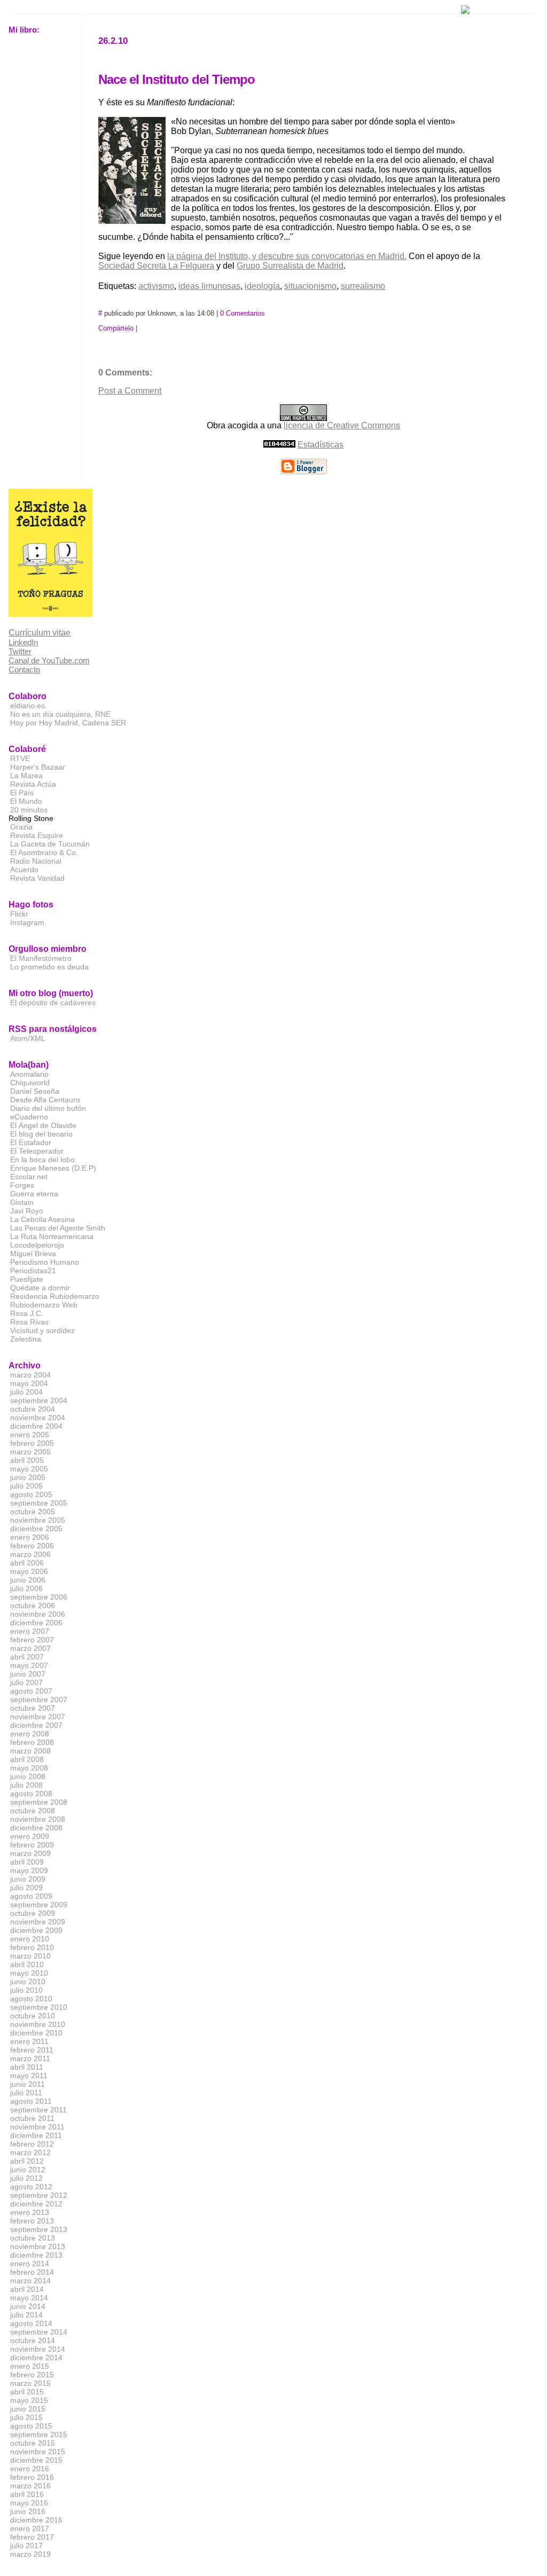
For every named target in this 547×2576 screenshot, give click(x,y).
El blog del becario (41, 1134)
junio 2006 (28, 1580)
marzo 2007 (30, 1648)
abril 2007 (27, 1657)
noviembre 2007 (38, 1717)
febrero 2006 (32, 1546)
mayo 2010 (29, 1973)
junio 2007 (28, 1674)
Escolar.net (29, 1177)
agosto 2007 (31, 1691)
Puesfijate (27, 1279)
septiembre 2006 (39, 1597)
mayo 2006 (29, 1571)
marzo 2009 (30, 1853)
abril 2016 (27, 2494)
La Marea (26, 776)
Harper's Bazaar (38, 767)
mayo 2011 (29, 2076)
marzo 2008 (30, 1751)
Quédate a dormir (40, 1288)
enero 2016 (30, 2469)
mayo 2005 (29, 1469)
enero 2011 (29, 2041)
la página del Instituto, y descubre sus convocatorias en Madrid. (287, 256)
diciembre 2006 (36, 1623)
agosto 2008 (31, 1794)
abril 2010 (27, 1964)
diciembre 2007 (36, 1725)
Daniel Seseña (35, 1091)
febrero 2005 (32, 1443)
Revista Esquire (37, 835)
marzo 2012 (30, 2152)
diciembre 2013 (36, 2255)
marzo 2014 (30, 2281)
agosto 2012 (31, 2187)
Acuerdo (24, 870)
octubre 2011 (32, 2118)
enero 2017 (30, 2528)
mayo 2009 (29, 1870)
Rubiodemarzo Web (44, 1305)
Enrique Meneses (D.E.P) (53, 1168)
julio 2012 (26, 2178)
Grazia (21, 827)
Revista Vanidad (37, 878)
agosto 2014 (31, 2323)
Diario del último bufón (48, 1108)
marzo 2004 (30, 1375)
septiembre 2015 (39, 2434)
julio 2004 (26, 1392)
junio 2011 (28, 2084)
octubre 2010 (33, 2016)
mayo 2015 (29, 2400)
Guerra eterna (34, 1194)
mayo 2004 (29, 1383)
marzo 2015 (30, 2383)
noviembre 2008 (38, 1819)
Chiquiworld (30, 1083)
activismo (156, 286)
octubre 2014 (33, 2340)
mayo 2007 (29, 1665)
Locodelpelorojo (37, 1245)
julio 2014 (26, 2315)
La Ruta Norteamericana (52, 1236)
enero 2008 (30, 1734)
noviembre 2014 (38, 2349)
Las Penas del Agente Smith (58, 1228)
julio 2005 (26, 1486)
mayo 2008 (29, 1768)
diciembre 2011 (36, 2135)
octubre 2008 (33, 1811)
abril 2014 (27, 2289)
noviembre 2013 (38, 2246)
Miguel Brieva (33, 1254)
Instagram (27, 922)
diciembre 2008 (36, 1828)
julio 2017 (26, 2546)
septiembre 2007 (39, 1700)
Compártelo (116, 328)
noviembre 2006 (38, 1614)
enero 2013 (30, 2212)
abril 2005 (27, 1460)
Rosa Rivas (29, 1322)
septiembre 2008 (39, 1802)
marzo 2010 (30, 1956)
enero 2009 (30, 1836)
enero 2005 (30, 1435)
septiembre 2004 (39, 1400)
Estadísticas (321, 445)
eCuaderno (29, 1117)
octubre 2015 (33, 2443)
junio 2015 (28, 2409)
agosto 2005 (31, 1494)
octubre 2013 (33, 2238)
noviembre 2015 (38, 2452)
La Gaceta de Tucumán (50, 844)
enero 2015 (30, 2366)
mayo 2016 (29, 2503)
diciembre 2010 (36, 2033)
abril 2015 (27, 2392)
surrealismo (363, 286)
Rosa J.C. (27, 1313)
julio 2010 (26, 1990)
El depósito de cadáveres (53, 1003)
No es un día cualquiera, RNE (60, 714)
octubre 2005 (33, 1512)
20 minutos (29, 810)
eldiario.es (28, 706)
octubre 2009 (33, 1913)
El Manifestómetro (41, 958)
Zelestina (26, 1339)
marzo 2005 (30, 1452)
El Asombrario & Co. (44, 852)
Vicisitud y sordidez (42, 1330)
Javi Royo (27, 1211)
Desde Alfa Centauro (45, 1100)
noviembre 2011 (37, 2127)
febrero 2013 (32, 2221)
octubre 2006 (33, 1606)
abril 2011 (27, 2067)
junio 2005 (28, 1477)
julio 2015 (26, 2417)
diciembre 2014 (36, 2358)
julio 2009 (26, 1888)
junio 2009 (28, 1879)
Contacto (24, 670)
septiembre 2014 (39, 2332)
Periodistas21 (33, 1271)
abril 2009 (27, 1862)
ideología (262, 286)
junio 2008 (28, 1776)
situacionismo (310, 286)
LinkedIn (23, 642)
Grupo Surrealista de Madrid (290, 266)
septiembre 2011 (38, 2110)
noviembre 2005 (38, 1520)
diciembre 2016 (36, 2520)
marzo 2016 (30, 2486)
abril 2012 (27, 2161)
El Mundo (26, 801)
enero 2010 (30, 1939)
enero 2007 (30, 1631)
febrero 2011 (32, 2050)
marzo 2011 (30, 2058)
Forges (22, 1185)
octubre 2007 (33, 1708)
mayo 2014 (29, 2298)
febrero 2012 (32, 2144)
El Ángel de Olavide (43, 1125)
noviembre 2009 (38, 1922)
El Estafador (31, 1142)
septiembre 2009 (39, 1905)
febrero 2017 (32, 2537)
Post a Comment (130, 391)
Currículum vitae (40, 633)
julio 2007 (26, 1682)
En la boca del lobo (42, 1160)
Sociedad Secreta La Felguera (156, 266)
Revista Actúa (33, 784)
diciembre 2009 (36, 1930)
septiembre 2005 (39, 1503)
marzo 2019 (30, 2554)
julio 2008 (26, 1785)
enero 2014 (30, 2264)
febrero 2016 (32, 2477)
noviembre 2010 (38, 2024)
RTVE (20, 758)
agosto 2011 (31, 2101)
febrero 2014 (32, 2272)
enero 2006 (30, 1537)
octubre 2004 (33, 1409)
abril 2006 (27, 1563)
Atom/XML (28, 1038)
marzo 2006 (30, 1554)
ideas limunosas (209, 286)
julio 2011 (26, 2093)
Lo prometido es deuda (49, 967)
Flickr (19, 914)
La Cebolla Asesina (42, 1219)
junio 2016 (28, 2511)
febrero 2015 (32, 2375)
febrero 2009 (32, 1845)
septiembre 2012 (39, 2195)
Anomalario (29, 1074)
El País (22, 793)
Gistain (22, 1202)
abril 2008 (27, 1759)
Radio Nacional (36, 861)
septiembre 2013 (39, 2229)
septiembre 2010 (39, 2007)
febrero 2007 (32, 1640)
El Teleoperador (37, 1151)
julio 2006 (26, 1588)
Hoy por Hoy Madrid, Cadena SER (68, 723)
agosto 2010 (31, 1999)
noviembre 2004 (38, 1418)
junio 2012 (28, 2170)
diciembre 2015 (36, 2460)
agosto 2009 (31, 1896)
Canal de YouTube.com (49, 660)
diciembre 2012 (36, 2204)
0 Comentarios (243, 313)
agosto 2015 (31, 2426)
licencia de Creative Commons (342, 425)
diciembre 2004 (36, 1426)
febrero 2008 (32, 1742)
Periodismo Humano (45, 1262)
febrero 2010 (32, 1947)
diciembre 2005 (36, 1529)
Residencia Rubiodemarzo (55, 1296)
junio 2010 (28, 1982)
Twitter (20, 651)
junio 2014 (28, 2306)
